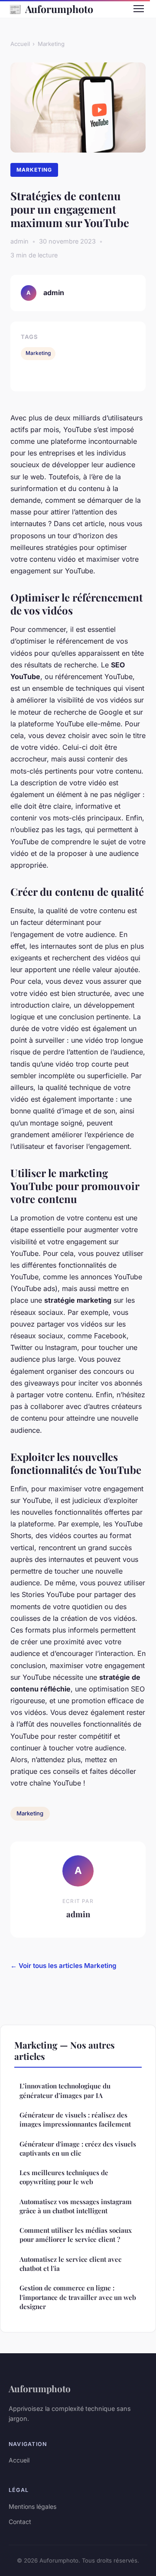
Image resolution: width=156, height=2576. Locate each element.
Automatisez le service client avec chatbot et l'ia (70, 2264)
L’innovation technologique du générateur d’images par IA (65, 2090)
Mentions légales (32, 2506)
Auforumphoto (51, 9)
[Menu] (139, 9)
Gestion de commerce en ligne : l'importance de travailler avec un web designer (78, 2297)
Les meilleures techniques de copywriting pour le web (64, 2177)
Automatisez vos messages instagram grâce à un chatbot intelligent (76, 2206)
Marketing (51, 44)
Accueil (20, 44)
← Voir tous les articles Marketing (63, 1966)
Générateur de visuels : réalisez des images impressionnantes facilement (75, 2119)
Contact (20, 2522)
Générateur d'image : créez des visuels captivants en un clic (78, 2148)
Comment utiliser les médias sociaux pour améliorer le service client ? (76, 2235)
